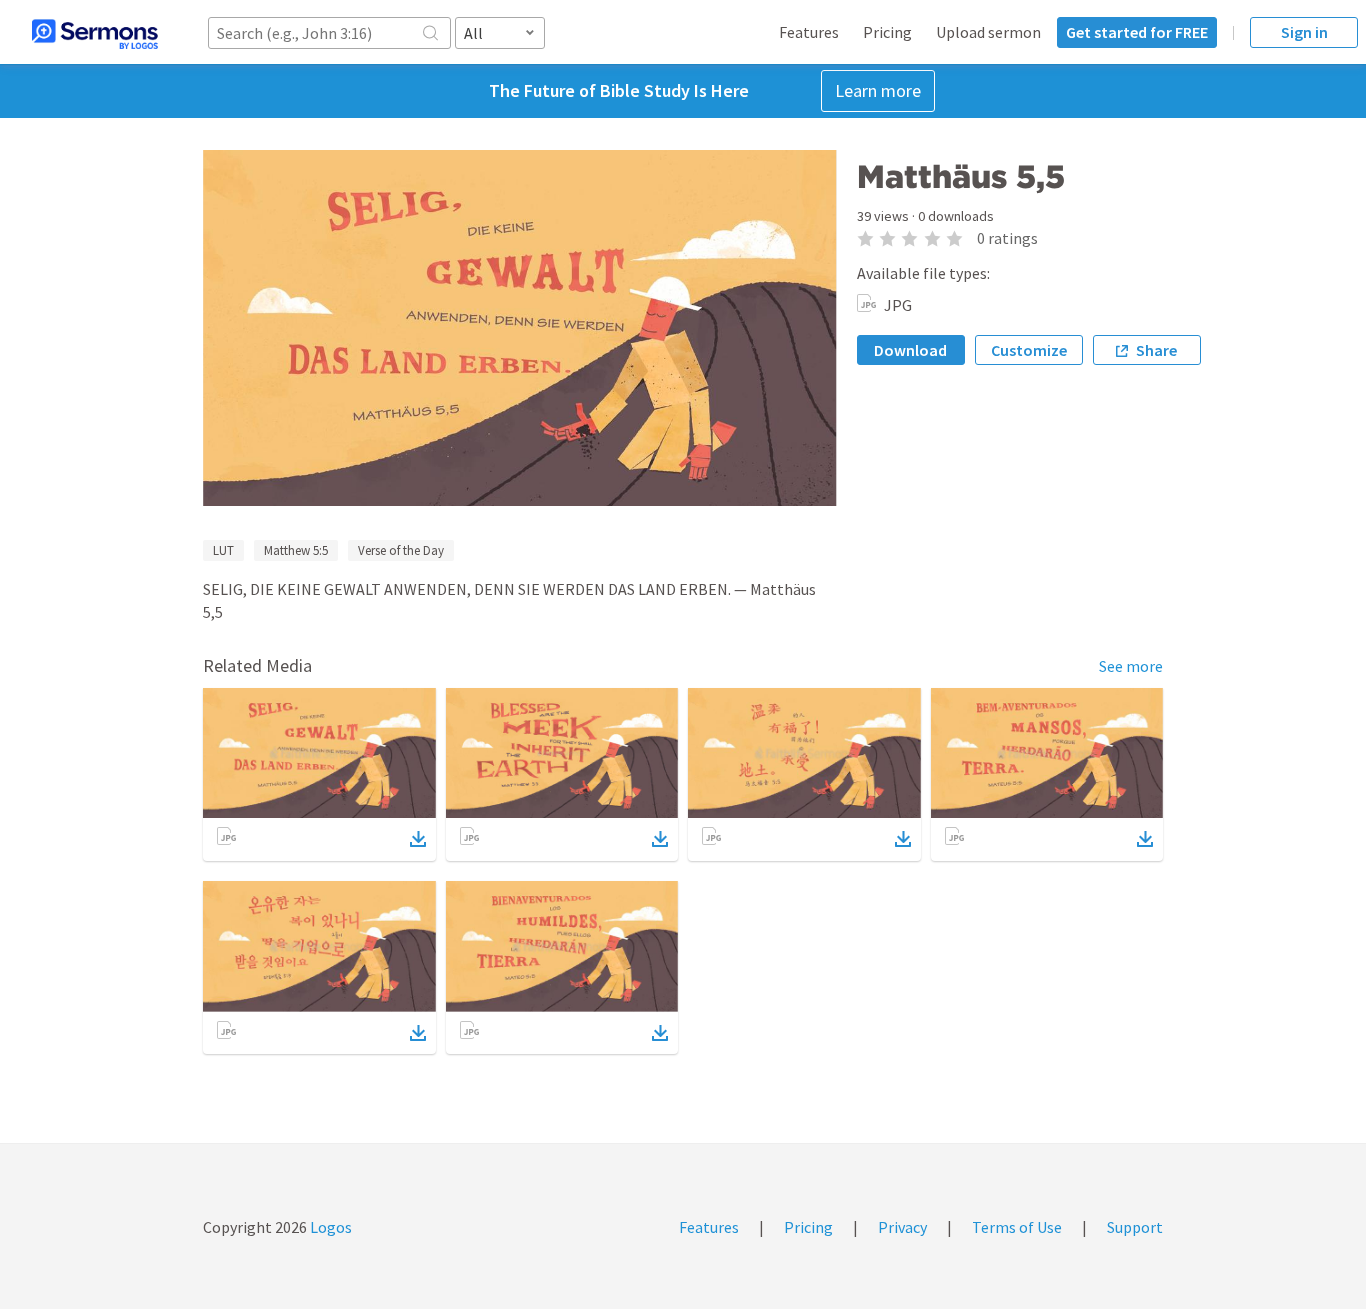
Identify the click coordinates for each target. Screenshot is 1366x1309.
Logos (329, 1227)
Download (910, 350)
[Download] (418, 839)
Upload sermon (988, 32)
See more (1131, 666)
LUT (223, 550)
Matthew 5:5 (296, 550)
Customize (1029, 350)
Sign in (1304, 32)
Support (1135, 1227)
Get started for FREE (1137, 32)
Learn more (878, 90)
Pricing (887, 32)
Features (809, 32)
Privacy (902, 1227)
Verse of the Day (401, 550)
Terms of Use (1017, 1227)
